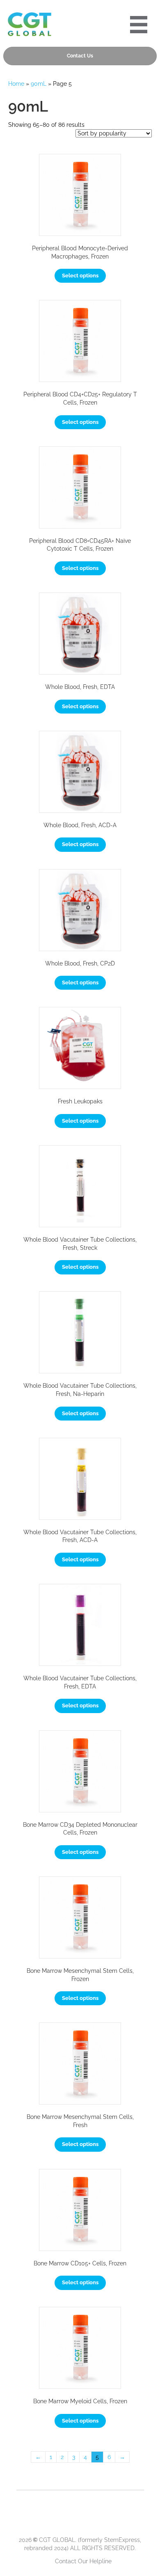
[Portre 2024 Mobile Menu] (139, 25)
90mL (39, 84)
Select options (80, 276)
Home (16, 84)
